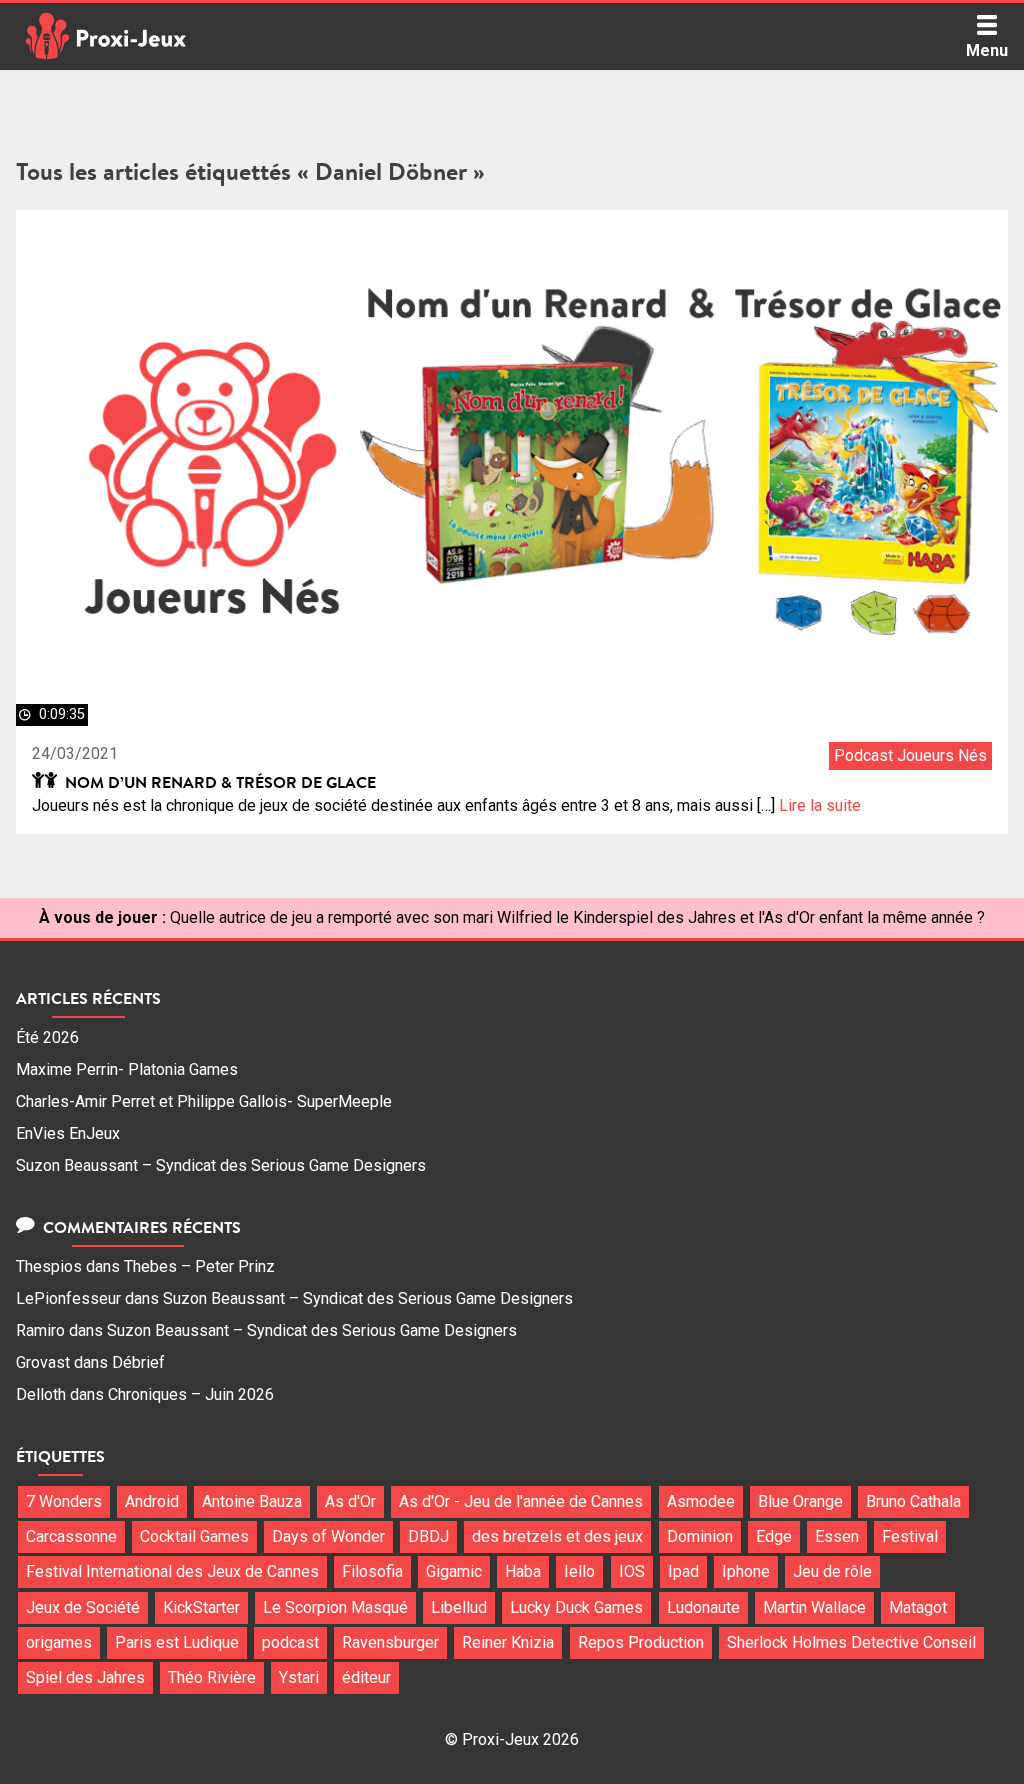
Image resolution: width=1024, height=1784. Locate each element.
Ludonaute (703, 1607)
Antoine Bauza (252, 1501)
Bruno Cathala (913, 1501)
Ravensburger (390, 1642)
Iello (579, 1571)
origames (59, 1642)
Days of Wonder (328, 1536)
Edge (774, 1536)
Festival (910, 1536)
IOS (632, 1571)
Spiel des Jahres (85, 1677)
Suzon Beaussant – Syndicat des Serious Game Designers (221, 1165)
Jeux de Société (83, 1607)
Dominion (700, 1536)
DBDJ (428, 1536)
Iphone (746, 1571)
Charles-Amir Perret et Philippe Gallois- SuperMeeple (204, 1101)
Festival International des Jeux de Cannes (172, 1571)
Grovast (43, 1362)
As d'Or (350, 1501)
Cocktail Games (194, 1536)
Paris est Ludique (177, 1642)
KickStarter (201, 1607)
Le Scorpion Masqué (335, 1607)
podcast (290, 1642)
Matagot (918, 1607)
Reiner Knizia (508, 1642)
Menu (987, 50)
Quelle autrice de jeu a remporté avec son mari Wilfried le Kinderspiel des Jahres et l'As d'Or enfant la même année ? (577, 917)
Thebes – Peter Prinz (199, 1266)
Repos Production (641, 1642)
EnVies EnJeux (68, 1133)
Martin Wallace (814, 1607)
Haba (523, 1571)
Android (152, 1501)
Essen (837, 1536)
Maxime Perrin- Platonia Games (127, 1069)
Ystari (299, 1677)
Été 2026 (47, 1037)
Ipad (683, 1571)
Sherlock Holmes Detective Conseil (851, 1642)
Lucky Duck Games (576, 1607)
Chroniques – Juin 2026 (191, 1394)
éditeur (366, 1677)
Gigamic (454, 1571)
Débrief (138, 1362)
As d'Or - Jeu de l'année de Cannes (521, 1501)
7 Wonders (64, 1501)
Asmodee (701, 1501)
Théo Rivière (212, 1677)
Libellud (459, 1607)
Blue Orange (800, 1501)
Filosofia (372, 1571)
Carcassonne (71, 1536)
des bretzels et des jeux (557, 1536)
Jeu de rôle (832, 1571)
